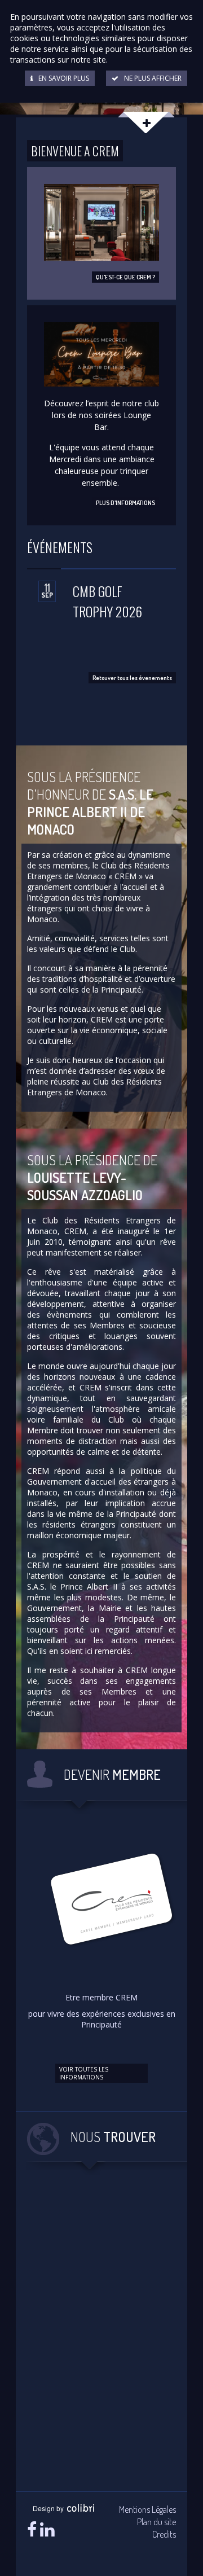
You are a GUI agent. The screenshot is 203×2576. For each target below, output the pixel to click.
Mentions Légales (147, 2509)
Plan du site (156, 2522)
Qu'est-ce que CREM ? (125, 277)
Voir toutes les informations (84, 2073)
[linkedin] (47, 2529)
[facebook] (32, 2529)
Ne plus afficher (153, 78)
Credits (164, 2534)
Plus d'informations (125, 503)
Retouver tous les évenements (132, 678)
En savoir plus (64, 78)
